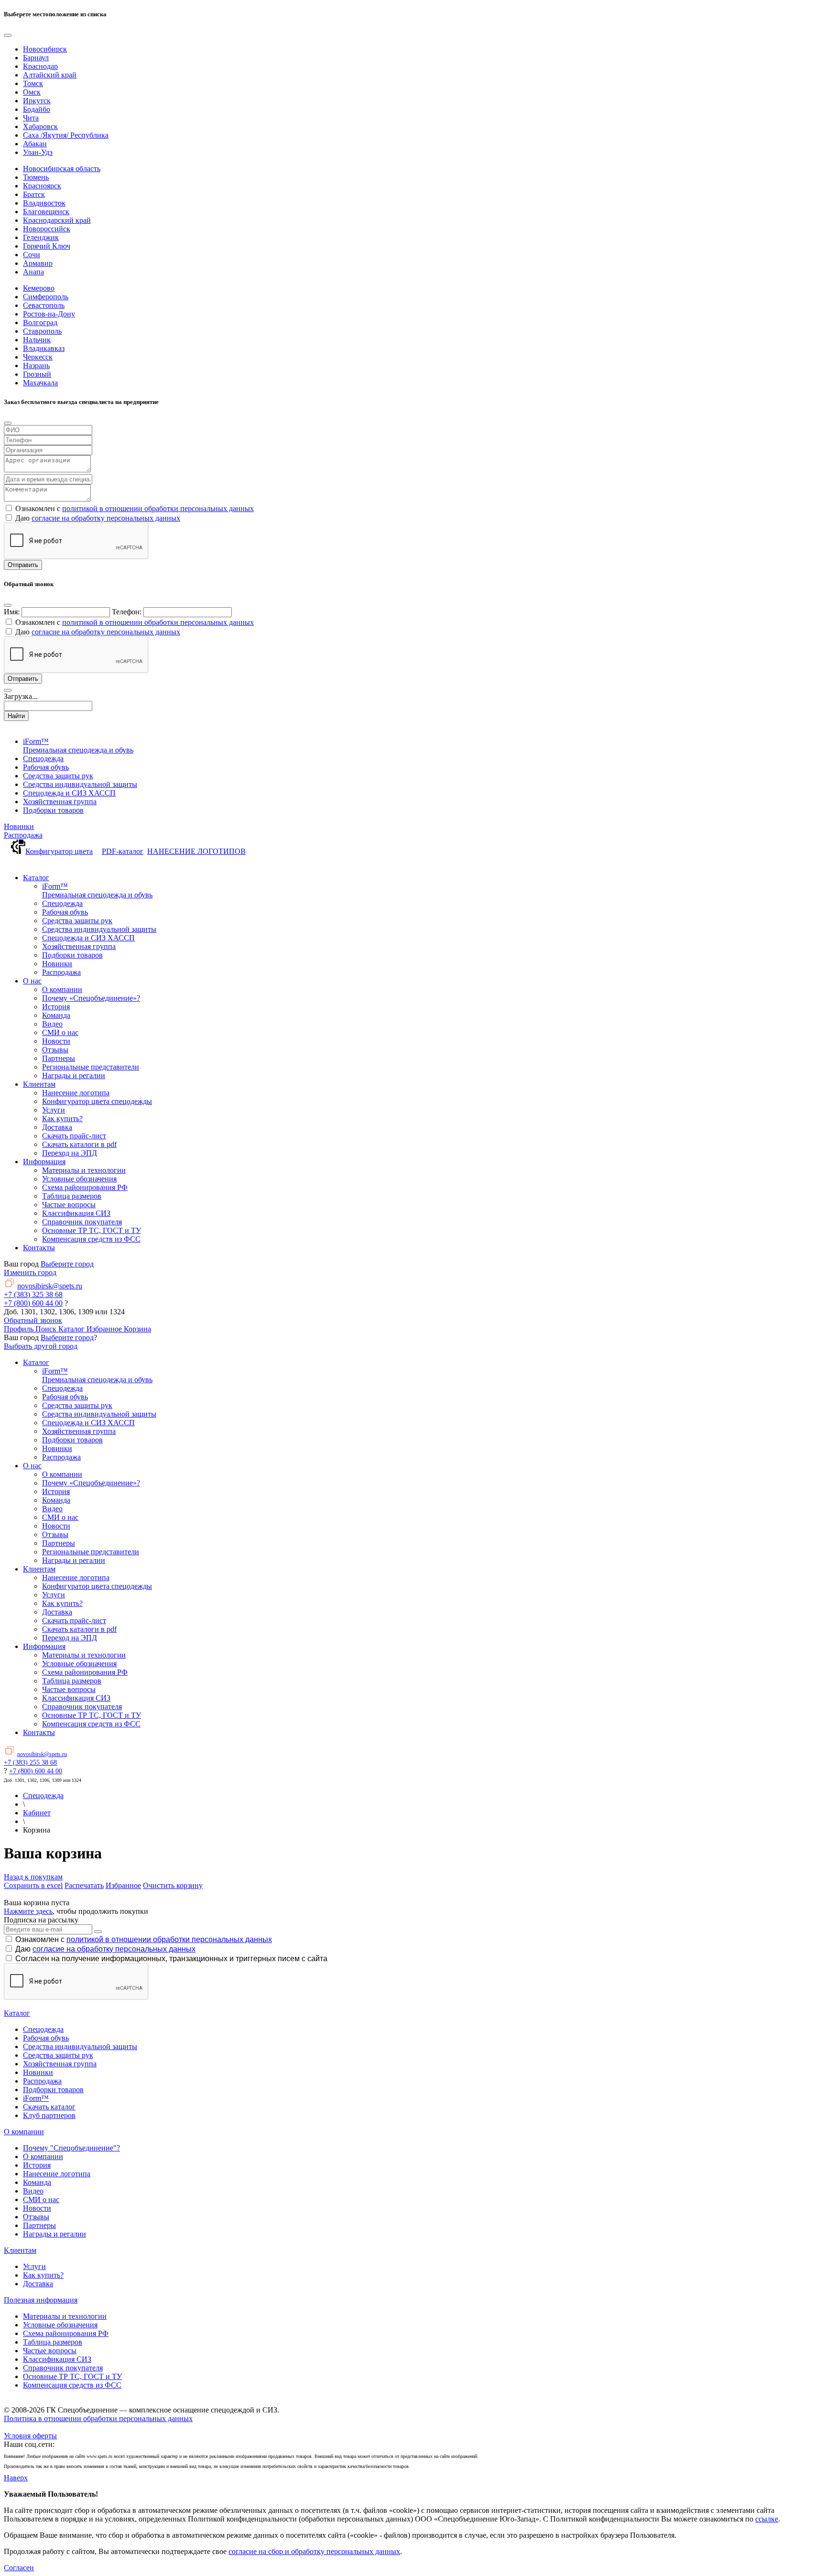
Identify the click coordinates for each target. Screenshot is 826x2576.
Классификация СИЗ (57, 2359)
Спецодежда (43, 2029)
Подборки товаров (53, 2090)
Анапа (33, 272)
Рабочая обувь (46, 2038)
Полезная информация (41, 2300)
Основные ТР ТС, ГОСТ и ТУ (72, 2376)
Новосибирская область (62, 169)
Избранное (123, 1885)
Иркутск (37, 101)
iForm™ (36, 2098)
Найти (16, 716)
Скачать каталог (49, 2107)
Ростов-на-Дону (49, 314)
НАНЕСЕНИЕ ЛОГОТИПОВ (196, 851)
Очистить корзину (173, 1885)
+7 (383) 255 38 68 (30, 1763)
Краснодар (40, 66)
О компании (24, 2132)
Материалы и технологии (65, 2316)
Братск (34, 194)
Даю (105, 1949)
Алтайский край (50, 75)
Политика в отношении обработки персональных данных (98, 2418)
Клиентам (20, 2250)
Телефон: (127, 612)
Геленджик (41, 237)
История (37, 2165)
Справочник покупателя (63, 2368)
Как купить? (43, 2275)
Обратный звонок (33, 1320)
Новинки (19, 826)
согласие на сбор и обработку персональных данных (314, 2551)
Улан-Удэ (38, 152)
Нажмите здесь (28, 1911)
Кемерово (39, 288)
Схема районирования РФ (66, 2333)
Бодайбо (37, 109)
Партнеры (39, 2225)
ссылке (767, 2519)
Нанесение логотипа (57, 2174)
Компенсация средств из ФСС (72, 2385)
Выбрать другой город (41, 1346)
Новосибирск (45, 49)
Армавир (38, 263)
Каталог (17, 2013)
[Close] (8, 35)
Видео (33, 2191)
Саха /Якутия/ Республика (66, 135)
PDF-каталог (123, 851)
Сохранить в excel (33, 1885)
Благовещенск (46, 212)
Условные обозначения (60, 2325)
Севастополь (44, 305)
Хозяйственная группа (60, 2064)
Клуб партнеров (49, 2115)
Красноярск (42, 186)
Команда (37, 2182)
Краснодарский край (57, 220)
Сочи (32, 255)
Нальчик (37, 340)
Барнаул (36, 58)
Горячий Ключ (47, 246)
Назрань (36, 366)
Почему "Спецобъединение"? (71, 2148)
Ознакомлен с (144, 1939)
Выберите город (67, 1264)
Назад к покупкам (33, 1877)
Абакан (35, 144)
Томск (33, 83)
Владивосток (44, 203)
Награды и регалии (54, 2234)
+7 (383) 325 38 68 (33, 1294)
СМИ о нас (41, 2199)
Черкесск (38, 357)
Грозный (37, 374)
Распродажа (23, 835)
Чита (31, 118)
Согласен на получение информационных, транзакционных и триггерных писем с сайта (171, 1959)
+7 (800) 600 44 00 (33, 1303)
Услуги (34, 2266)
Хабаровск (40, 126)
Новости (37, 2208)
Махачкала (40, 383)
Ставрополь (42, 331)
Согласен (19, 2568)
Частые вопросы (50, 2351)
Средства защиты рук (58, 2055)
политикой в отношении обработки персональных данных (158, 508)
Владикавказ (44, 348)
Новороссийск (47, 229)
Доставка (38, 2284)
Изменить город (30, 1272)
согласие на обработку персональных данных (106, 518)
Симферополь (46, 297)
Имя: (12, 612)
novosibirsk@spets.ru (50, 1286)
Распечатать (84, 1885)
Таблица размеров (53, 2342)
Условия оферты (30, 2436)
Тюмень (36, 177)
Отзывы (36, 2217)
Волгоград (40, 322)
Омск (32, 92)
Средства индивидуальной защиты (80, 2047)
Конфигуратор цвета (59, 851)
